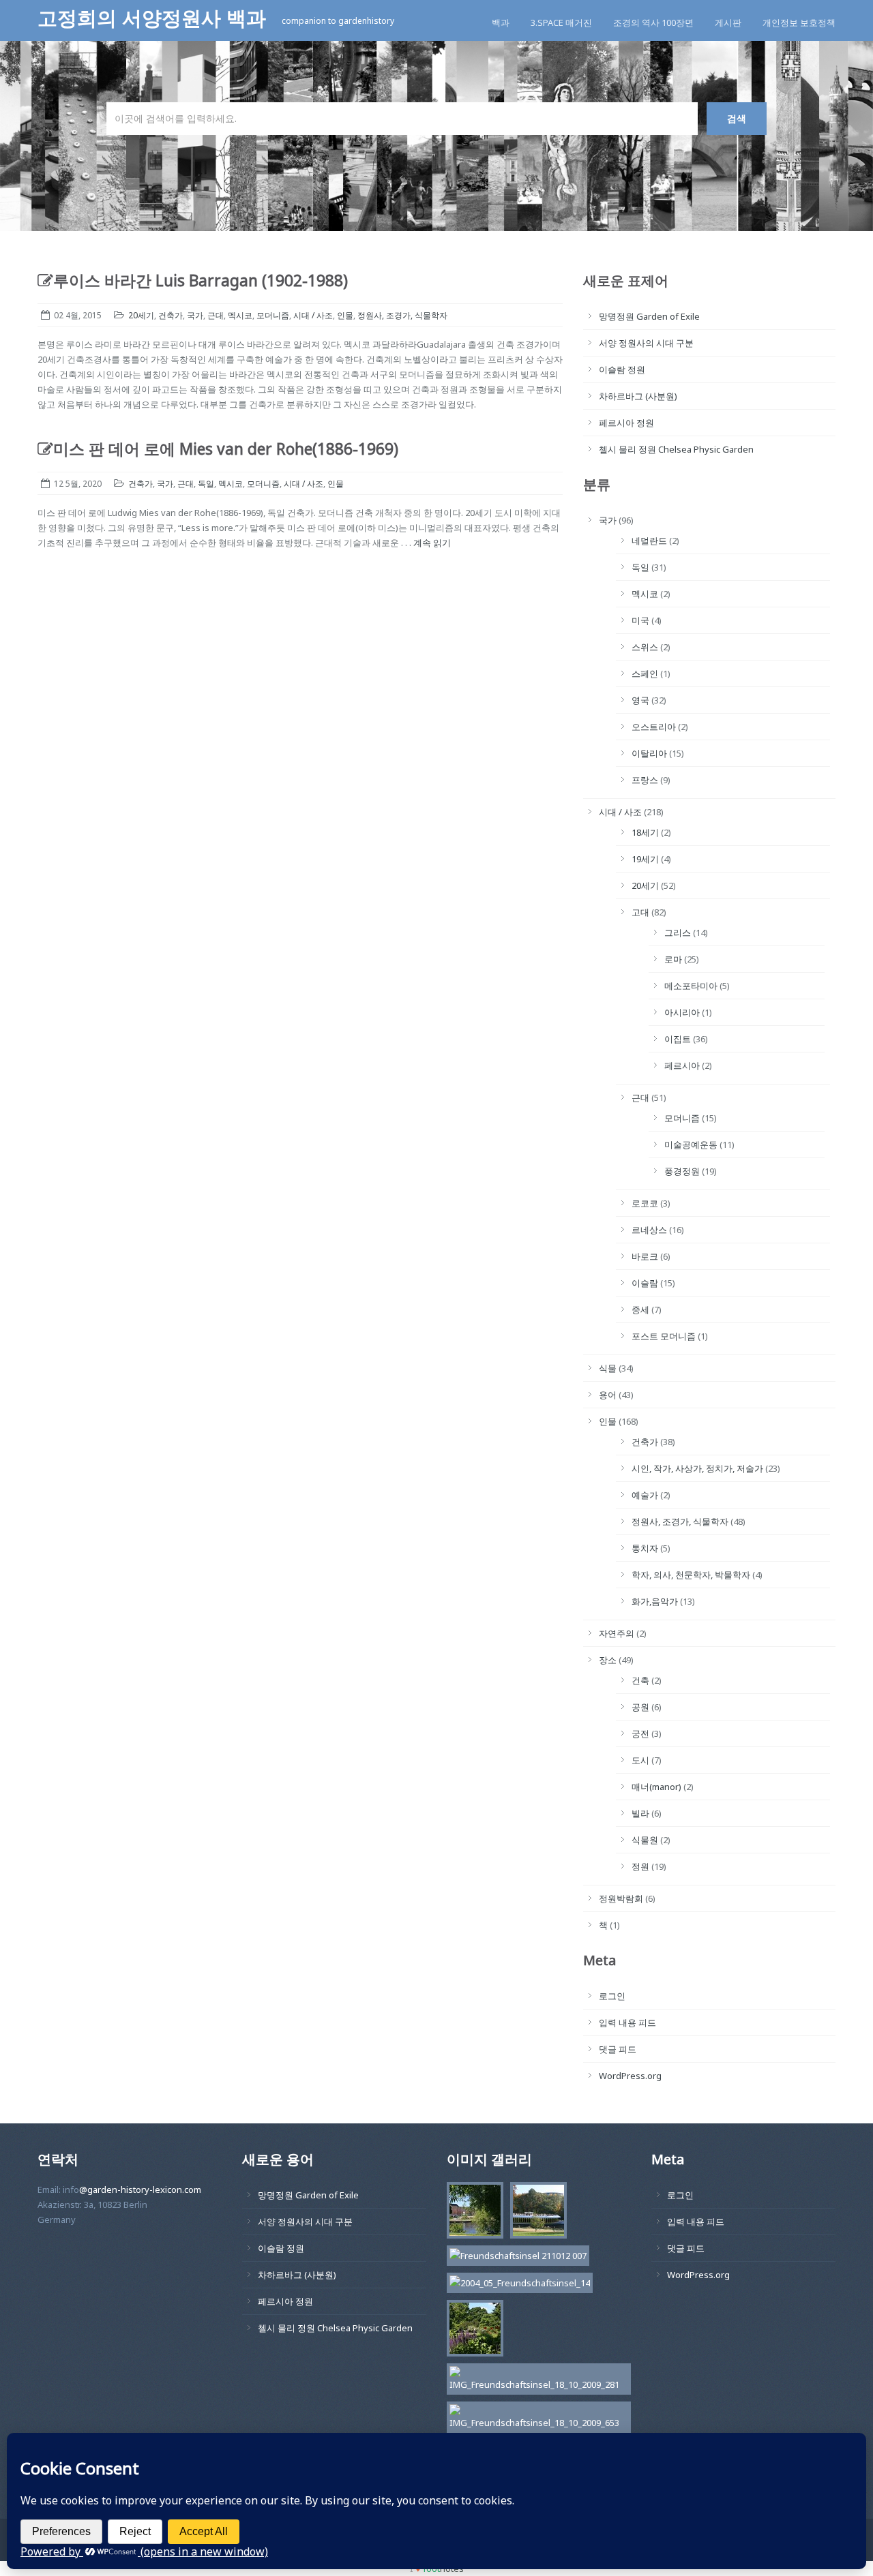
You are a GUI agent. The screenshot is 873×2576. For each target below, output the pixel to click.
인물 (345, 315)
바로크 (645, 1256)
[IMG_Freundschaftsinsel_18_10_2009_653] (535, 2419)
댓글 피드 (618, 2049)
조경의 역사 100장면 (653, 22)
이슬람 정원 (622, 369)
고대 (640, 912)
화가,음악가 (655, 1601)
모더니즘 (273, 315)
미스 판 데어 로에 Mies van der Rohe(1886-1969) (226, 449)
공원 (640, 1707)
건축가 (171, 315)
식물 (608, 1368)
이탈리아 (649, 753)
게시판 (728, 22)
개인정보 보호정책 (799, 22)
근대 (216, 315)
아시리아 (682, 1012)
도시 (640, 1760)
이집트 (678, 1039)
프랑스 (645, 780)
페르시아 (682, 1065)
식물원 (645, 1840)
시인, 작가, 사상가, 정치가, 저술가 (697, 1468)
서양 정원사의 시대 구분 (646, 343)
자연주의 (617, 1633)
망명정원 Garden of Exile (649, 316)
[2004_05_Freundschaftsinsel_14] (516, 2285)
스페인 (645, 673)
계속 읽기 (432, 543)
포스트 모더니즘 (664, 1336)
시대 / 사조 (313, 315)
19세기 (645, 859)
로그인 (612, 1996)
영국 (640, 700)
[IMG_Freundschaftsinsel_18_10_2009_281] (535, 2381)
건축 (640, 1680)
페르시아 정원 (626, 423)
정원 (640, 1866)
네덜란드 (649, 541)
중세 (640, 1309)
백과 (501, 22)
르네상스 (649, 1230)
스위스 (645, 647)
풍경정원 (682, 1171)
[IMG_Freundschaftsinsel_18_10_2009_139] (472, 2331)
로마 (673, 959)
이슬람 (645, 1283)
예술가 (645, 1495)
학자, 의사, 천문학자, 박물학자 (691, 1575)
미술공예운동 (691, 1145)
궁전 (640, 1733)
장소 (608, 1660)
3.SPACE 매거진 (561, 22)
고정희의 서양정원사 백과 (154, 18)
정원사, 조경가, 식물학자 (402, 315)
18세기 (645, 832)
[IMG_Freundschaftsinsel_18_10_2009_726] (472, 2213)
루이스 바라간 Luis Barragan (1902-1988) (201, 281)
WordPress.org (630, 2076)
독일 (206, 484)
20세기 (141, 315)
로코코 (645, 1203)
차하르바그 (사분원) (638, 396)
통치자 (645, 1548)
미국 (640, 620)
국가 (195, 315)
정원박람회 (621, 1898)
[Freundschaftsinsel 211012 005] (535, 2213)
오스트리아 (654, 727)
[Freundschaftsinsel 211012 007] (515, 2258)
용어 (608, 1395)
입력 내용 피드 (627, 2022)
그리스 (678, 933)
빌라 (640, 1813)
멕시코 (240, 315)
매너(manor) (656, 1787)
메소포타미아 (691, 986)
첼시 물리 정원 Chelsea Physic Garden (676, 449)
